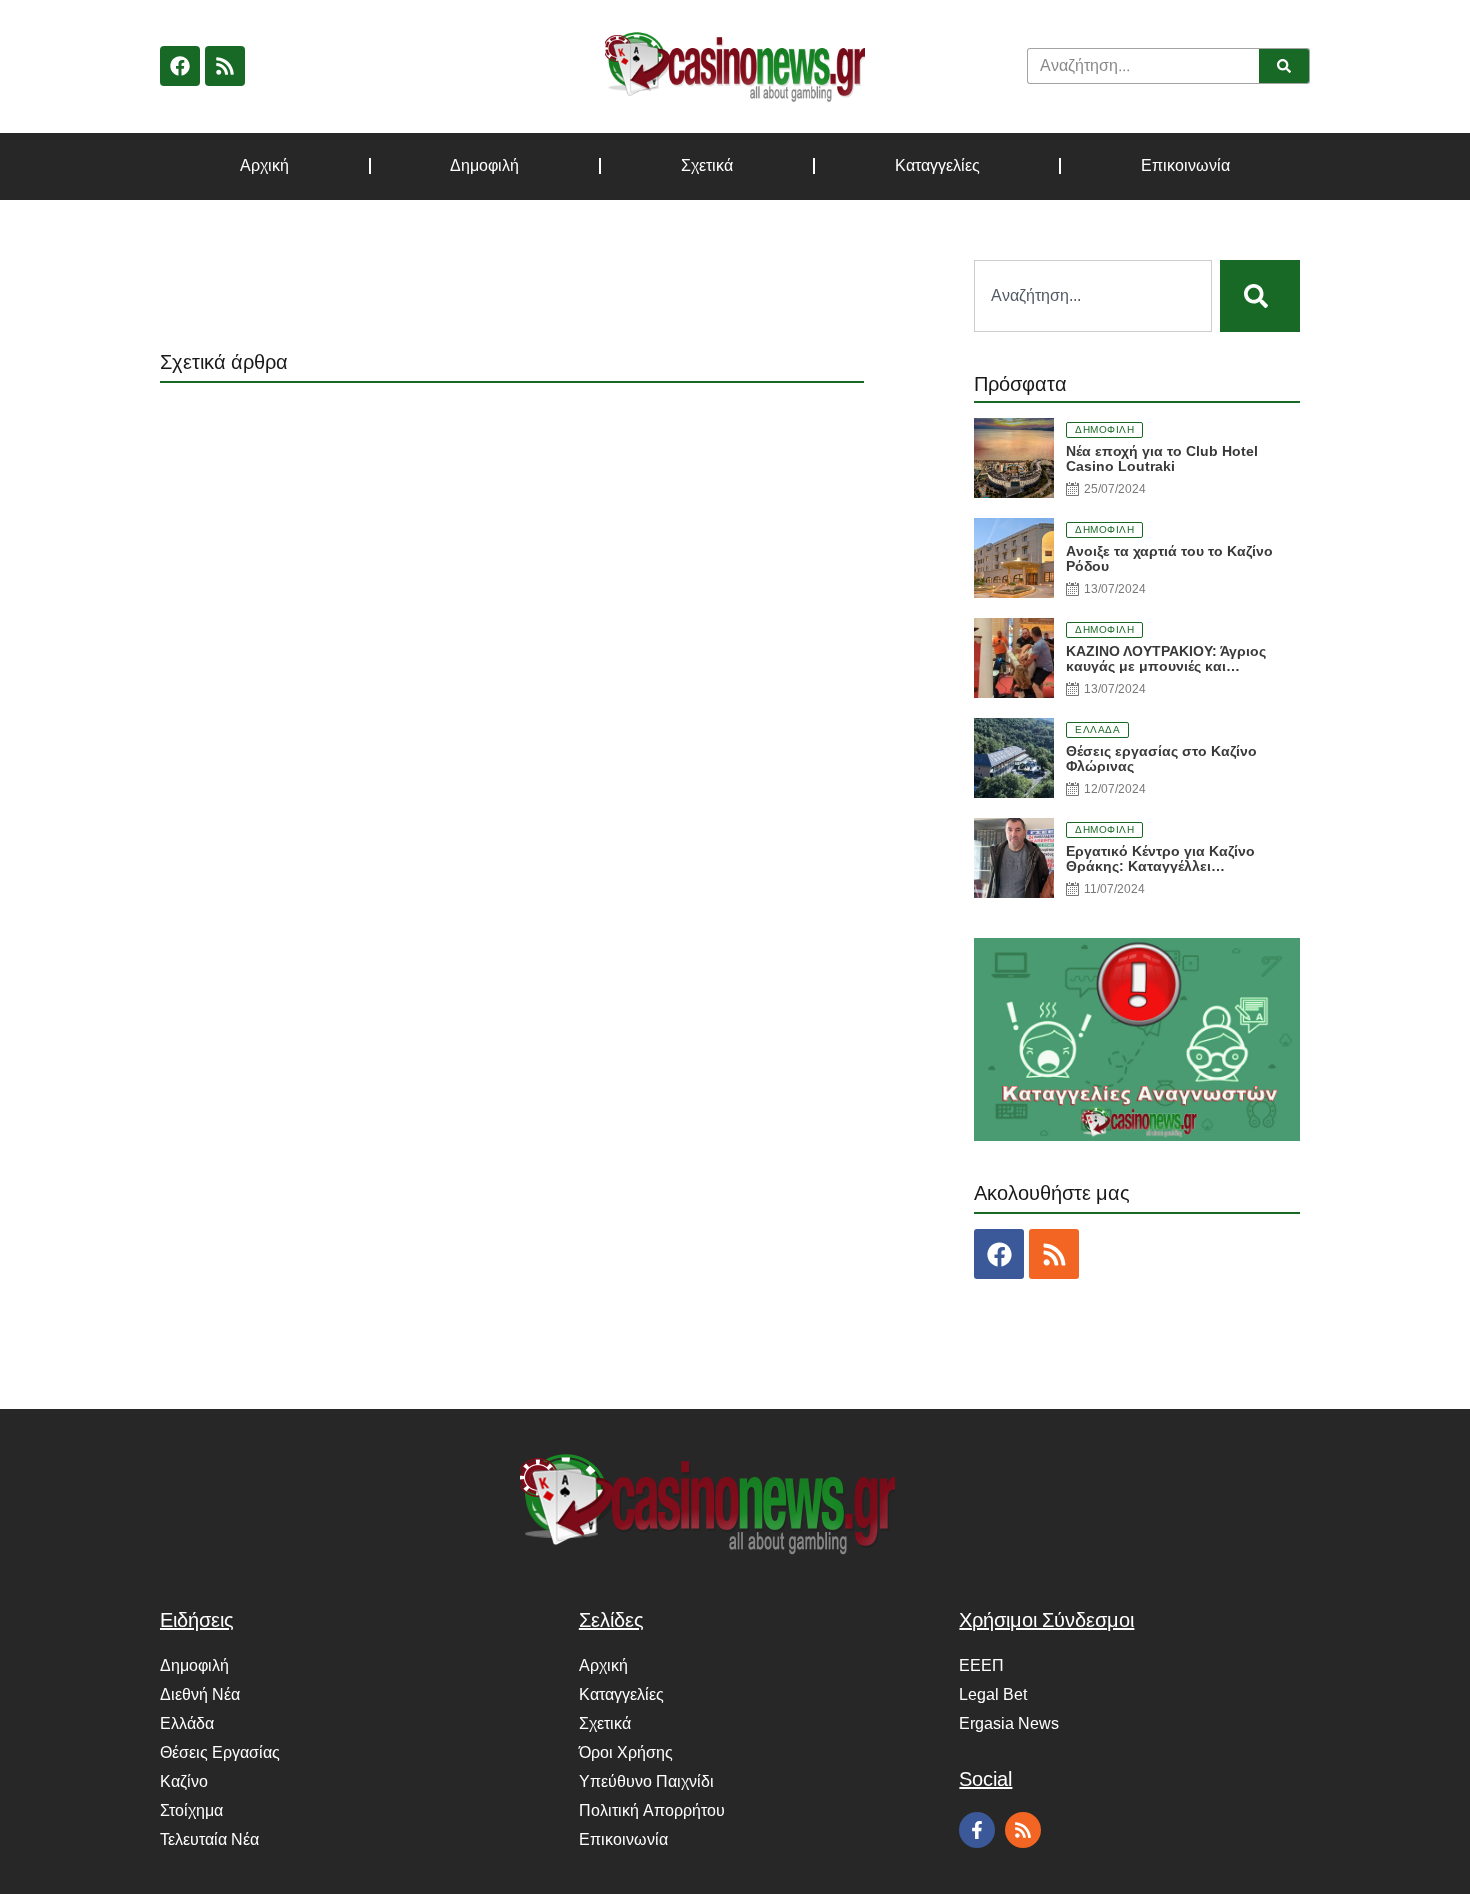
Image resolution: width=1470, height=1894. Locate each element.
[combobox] (1093, 296)
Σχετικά (707, 166)
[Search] (1284, 66)
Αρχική (264, 166)
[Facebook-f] (977, 1830)
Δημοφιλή (484, 166)
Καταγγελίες (937, 166)
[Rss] (225, 66)
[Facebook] (180, 66)
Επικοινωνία (1185, 166)
